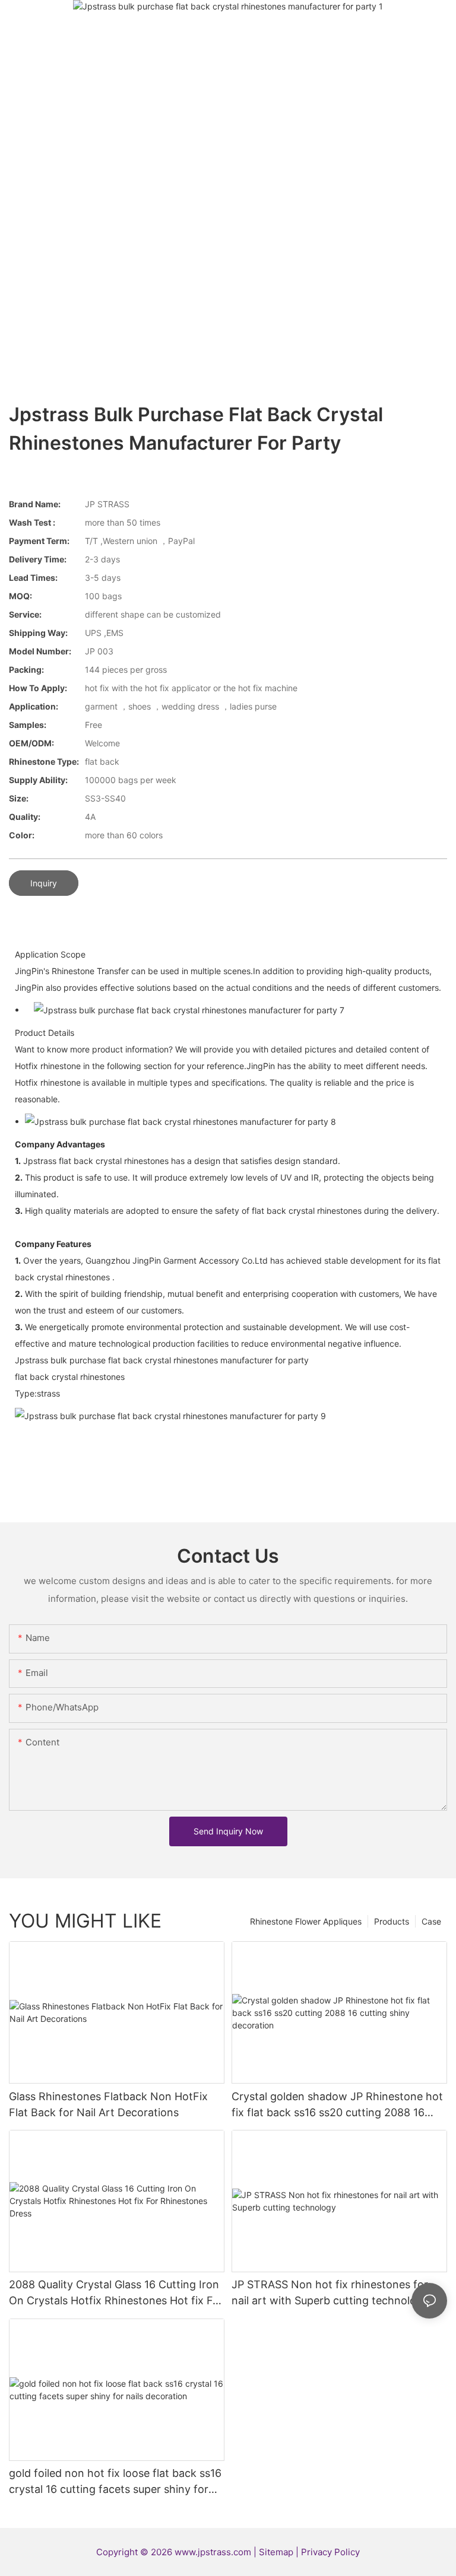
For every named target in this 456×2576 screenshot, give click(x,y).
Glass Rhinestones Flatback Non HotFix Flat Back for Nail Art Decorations (108, 2104)
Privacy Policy (330, 2552)
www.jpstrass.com (213, 2552)
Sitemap (277, 2552)
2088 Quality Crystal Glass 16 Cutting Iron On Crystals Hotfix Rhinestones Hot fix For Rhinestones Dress (116, 2293)
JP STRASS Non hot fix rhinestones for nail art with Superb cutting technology (330, 2292)
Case (431, 1921)
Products (392, 1921)
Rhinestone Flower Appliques (306, 1921)
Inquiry (44, 883)
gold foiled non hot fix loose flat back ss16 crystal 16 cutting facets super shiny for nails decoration (115, 2482)
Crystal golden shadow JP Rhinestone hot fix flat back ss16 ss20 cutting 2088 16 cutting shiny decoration (337, 2105)
